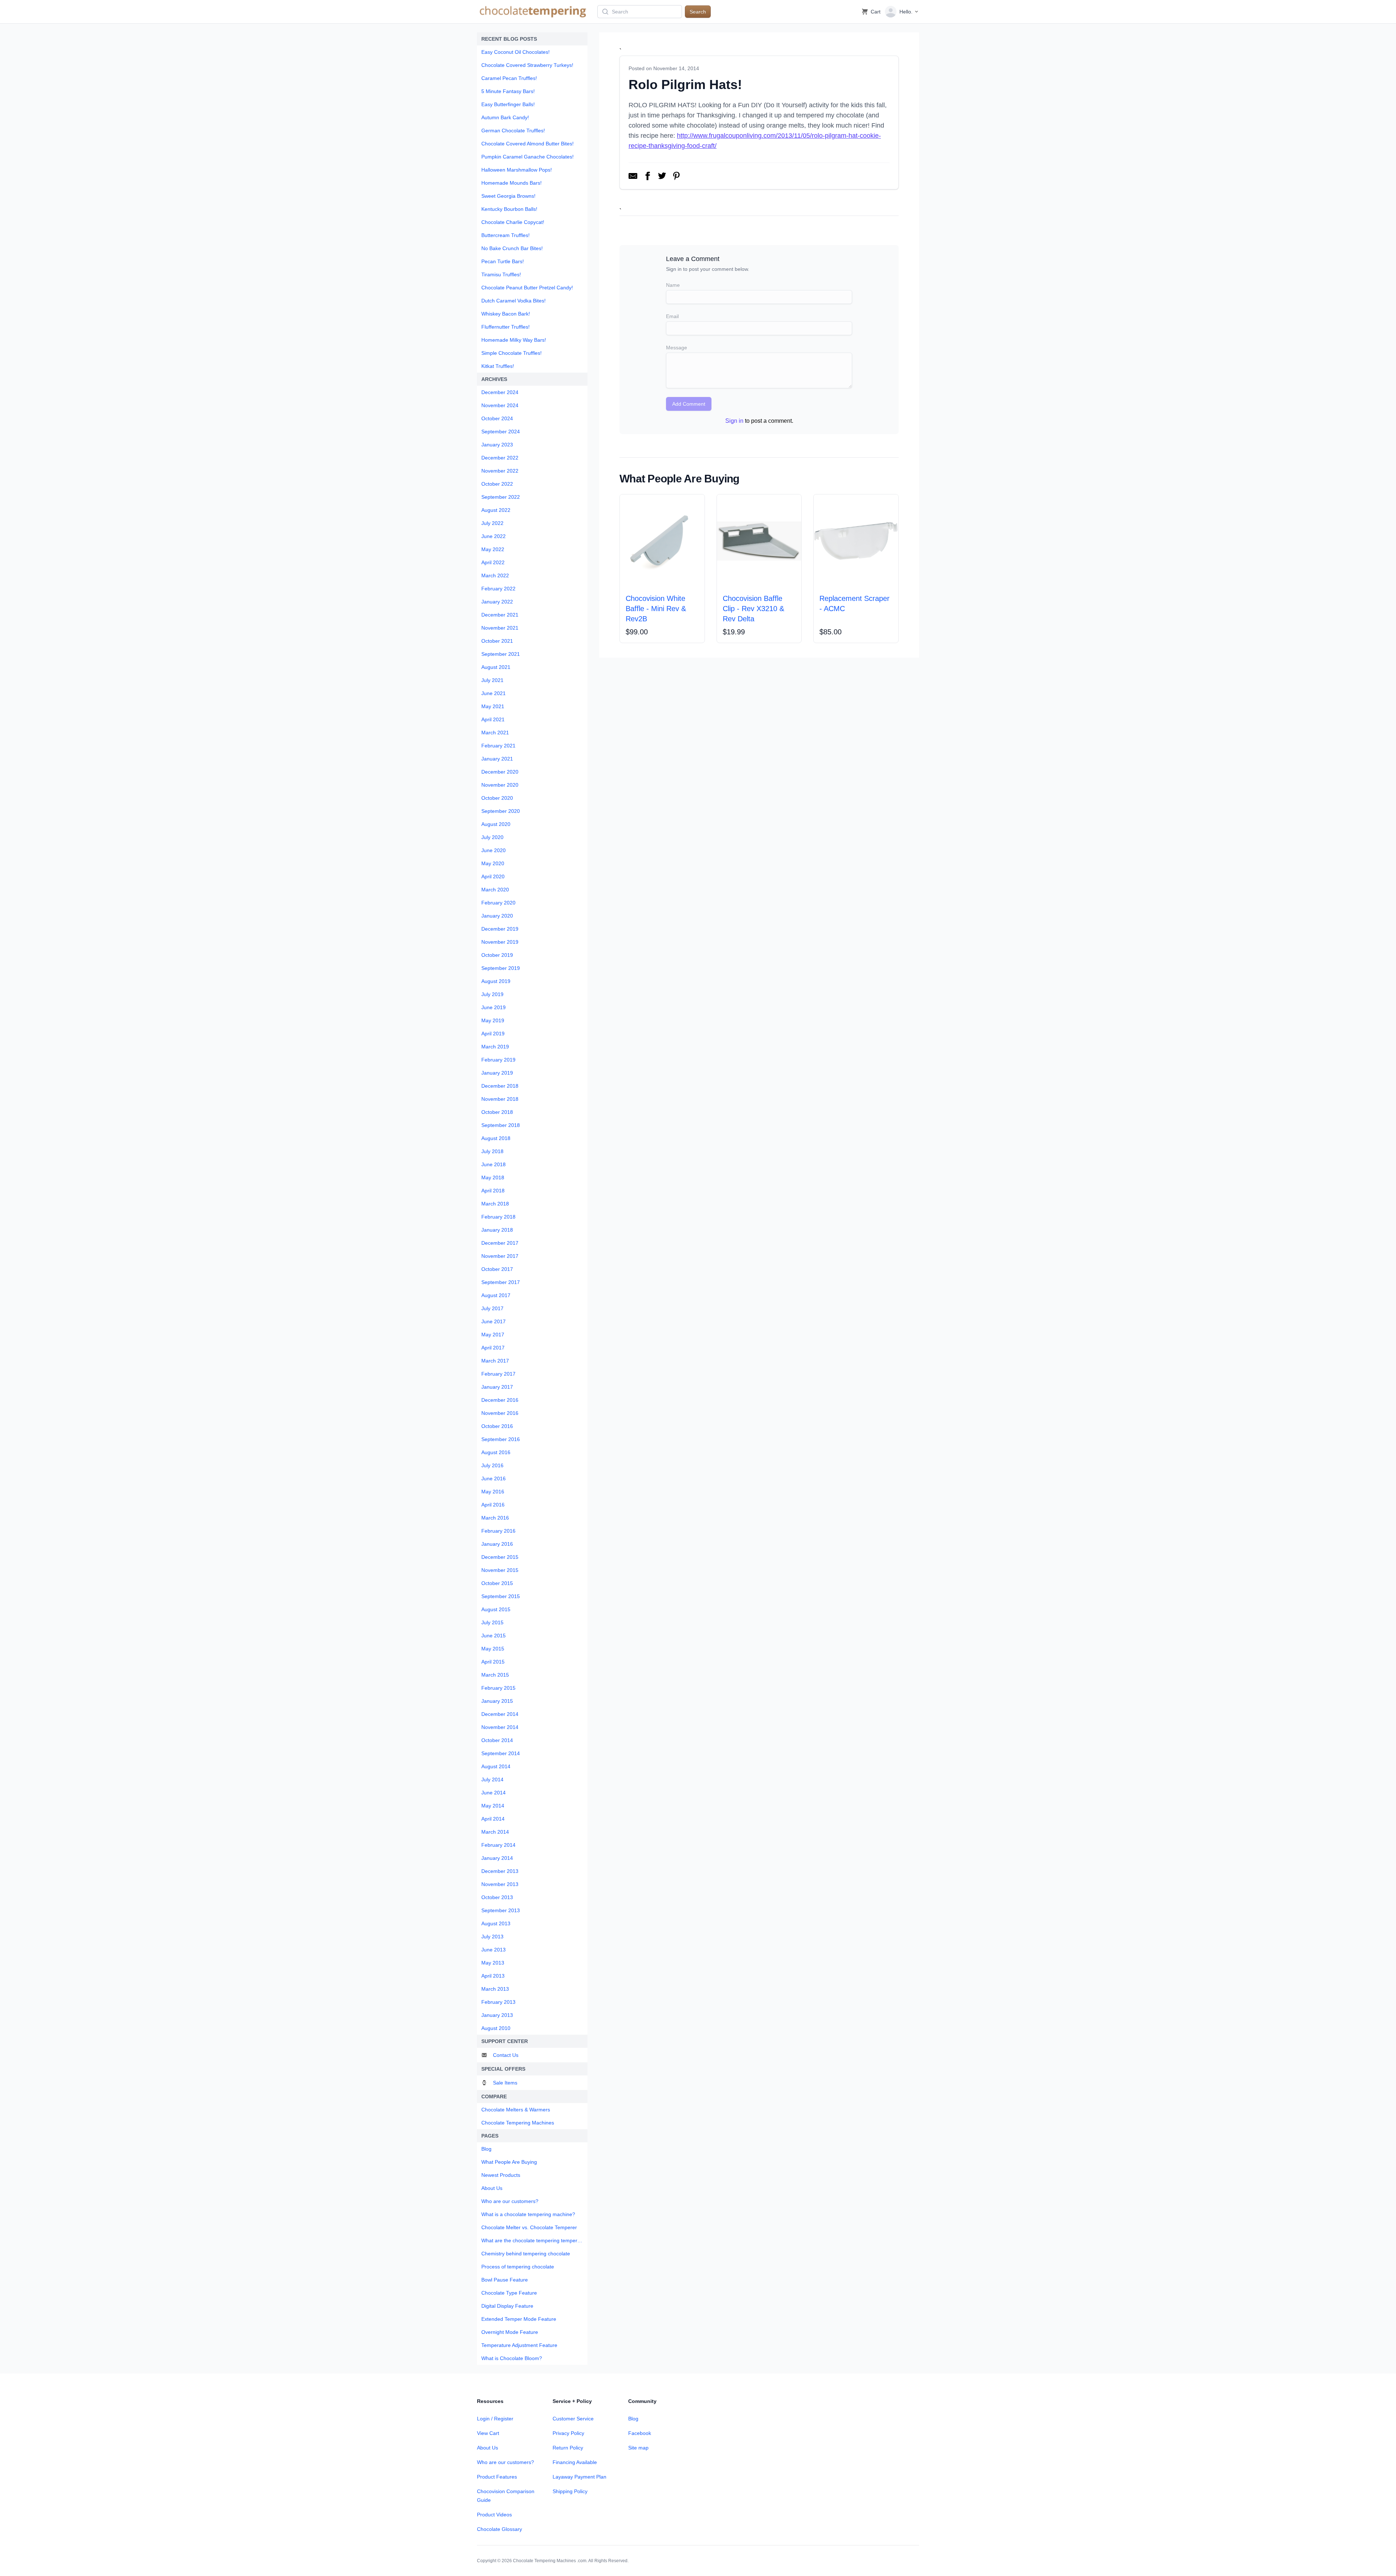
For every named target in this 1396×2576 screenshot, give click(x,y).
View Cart (488, 2433)
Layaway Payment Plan (579, 2477)
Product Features (497, 2477)
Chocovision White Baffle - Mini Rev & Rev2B (656, 609)
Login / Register (495, 2419)
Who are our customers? (506, 2462)
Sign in (734, 421)
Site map (638, 2448)
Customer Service (573, 2419)
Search (698, 12)
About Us (488, 2448)
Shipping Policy (570, 2491)
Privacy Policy (568, 2433)
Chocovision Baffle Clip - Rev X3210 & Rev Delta (753, 609)
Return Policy (568, 2448)
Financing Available (575, 2462)
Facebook (640, 2433)
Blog (633, 2419)
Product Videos (494, 2515)
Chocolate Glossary (500, 2529)
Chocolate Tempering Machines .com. (550, 2561)
